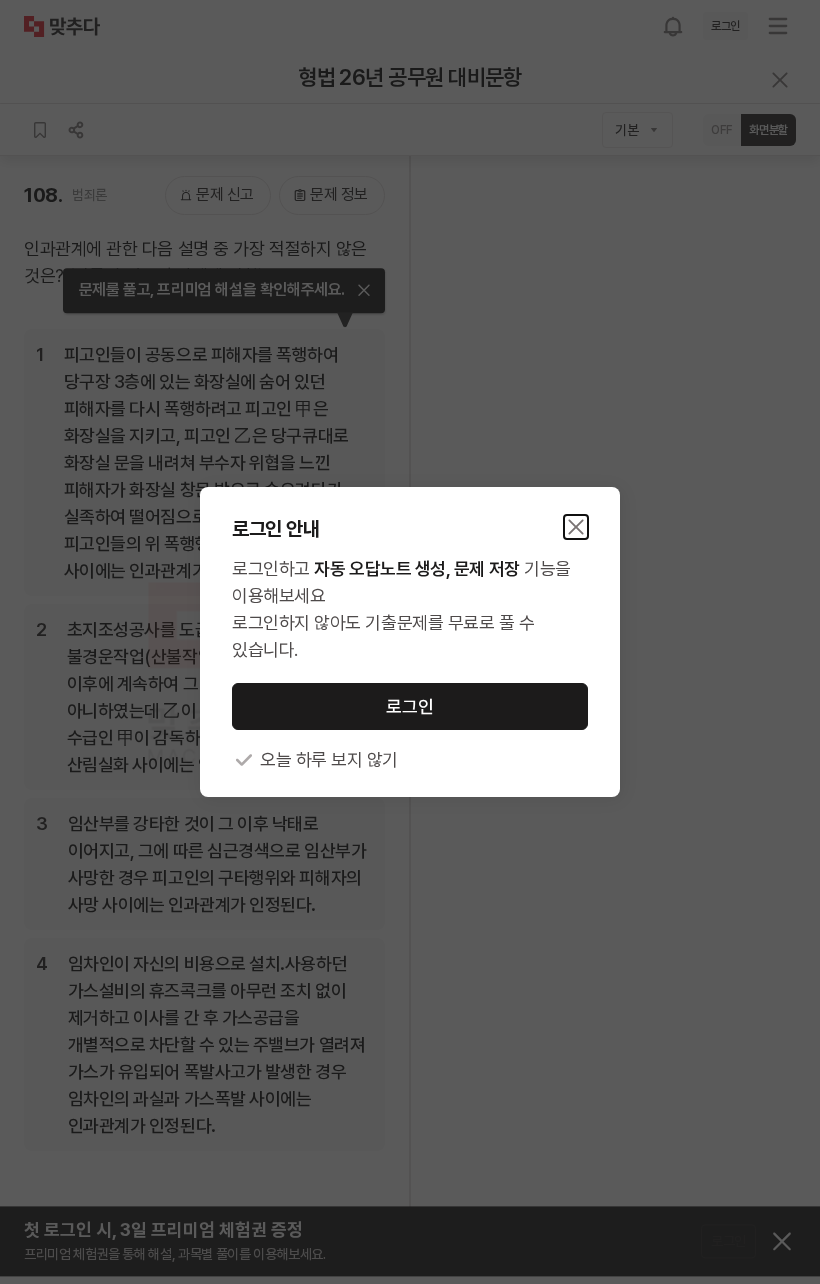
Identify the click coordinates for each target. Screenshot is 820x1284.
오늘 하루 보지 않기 (329, 759)
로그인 (410, 706)
